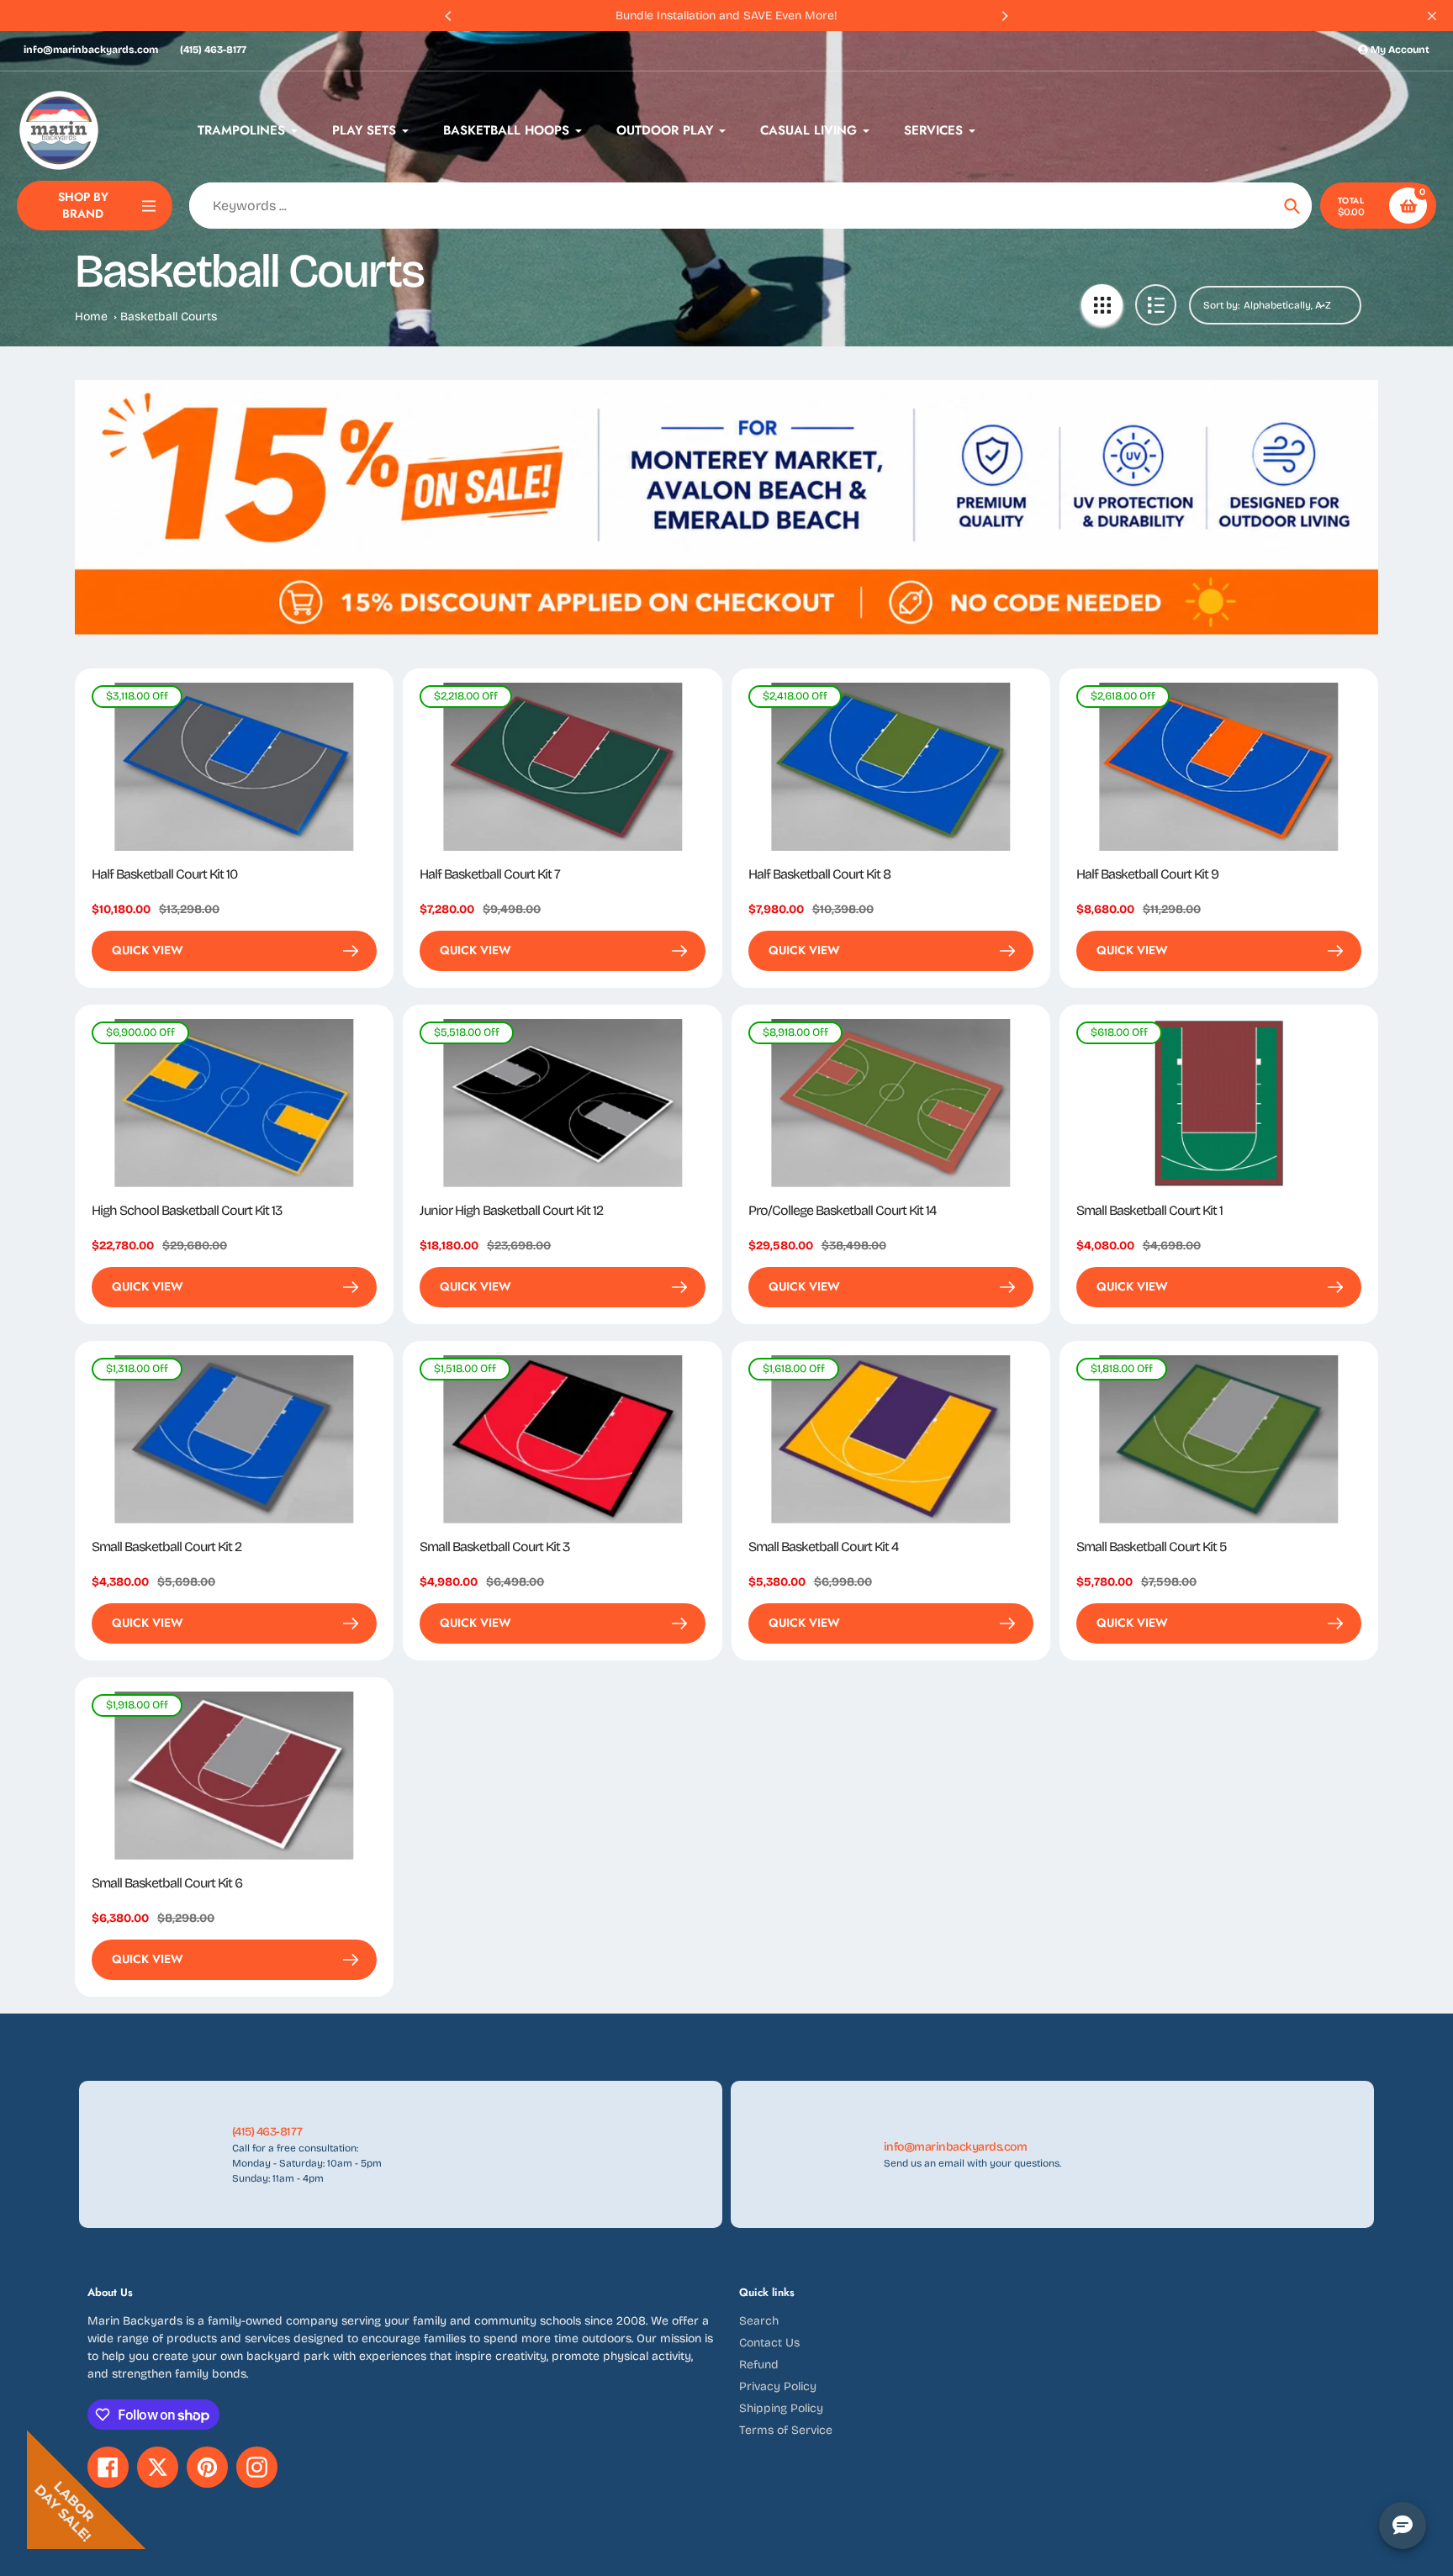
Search (759, 2321)
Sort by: (1221, 305)
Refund (759, 2365)
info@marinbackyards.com (91, 50)
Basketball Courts (169, 317)
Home (91, 317)
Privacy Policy (778, 2386)
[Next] (1004, 16)
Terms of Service (786, 2430)
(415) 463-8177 (213, 50)
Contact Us (769, 2343)
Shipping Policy (781, 2408)
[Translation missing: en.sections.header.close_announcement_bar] (1432, 16)
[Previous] (449, 16)
